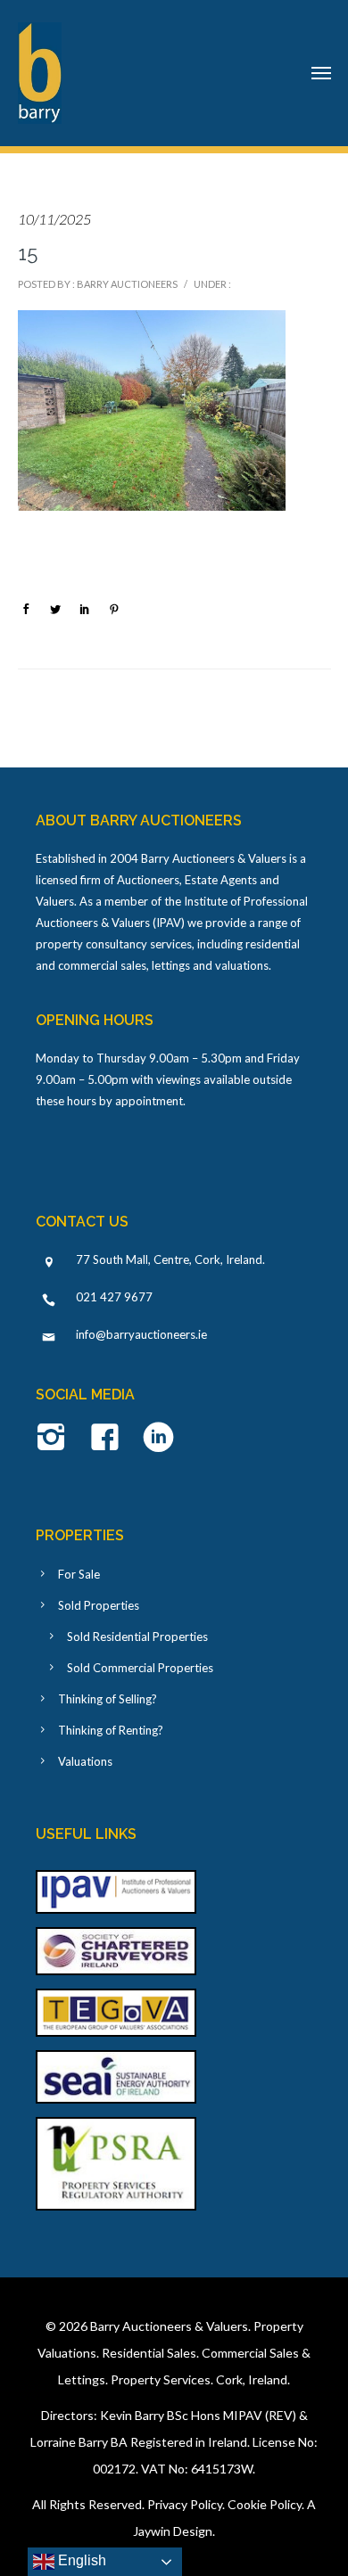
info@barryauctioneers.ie (141, 1334)
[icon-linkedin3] (158, 1439)
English (80, 2560)
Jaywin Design (173, 2531)
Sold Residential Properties (137, 1637)
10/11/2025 (54, 219)
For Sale (79, 1574)
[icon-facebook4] (109, 1439)
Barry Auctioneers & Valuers (169, 2326)
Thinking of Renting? (111, 1730)
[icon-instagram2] (56, 1439)
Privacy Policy (185, 2504)
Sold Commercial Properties (140, 1668)
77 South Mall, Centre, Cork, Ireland (169, 1259)
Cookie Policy (265, 2504)
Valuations (85, 1761)
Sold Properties (99, 1605)
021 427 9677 (114, 1297)
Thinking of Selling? (108, 1699)
